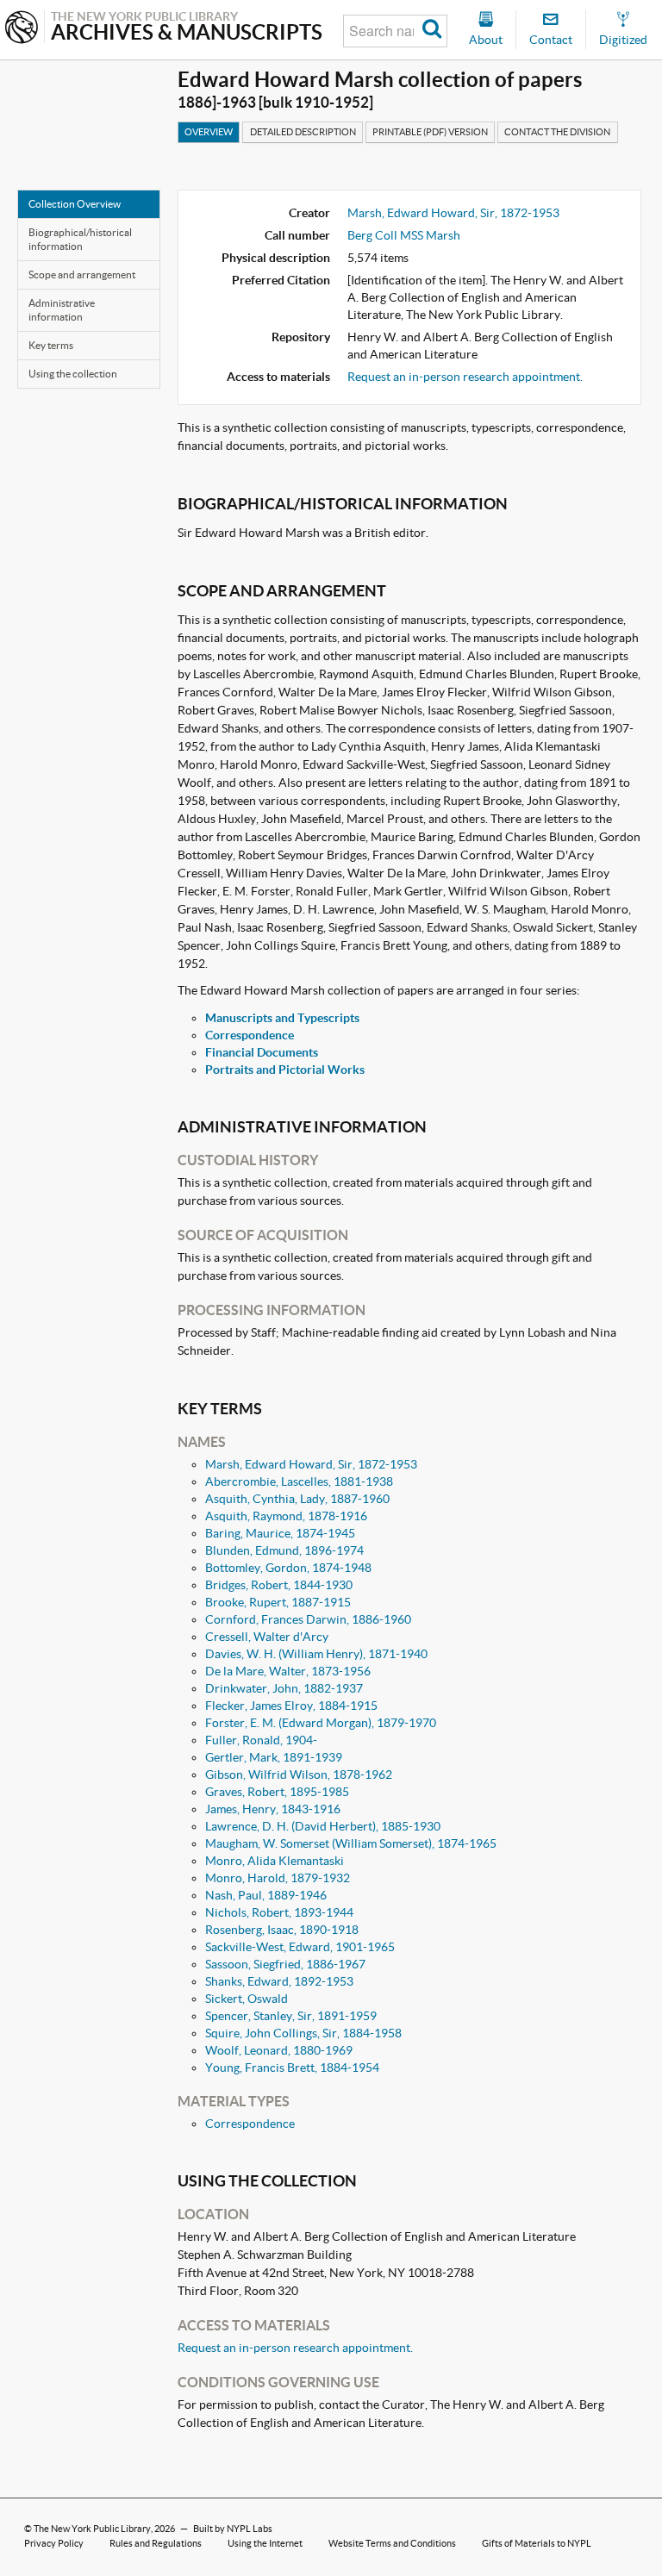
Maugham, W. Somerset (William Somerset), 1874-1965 (351, 1843)
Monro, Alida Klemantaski (275, 1861)
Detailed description (303, 132)
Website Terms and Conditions (392, 2543)
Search (432, 31)
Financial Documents (262, 1052)
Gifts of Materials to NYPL (537, 2543)
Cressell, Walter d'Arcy (267, 1637)
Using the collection (73, 374)
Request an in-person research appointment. (465, 377)
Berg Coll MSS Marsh (404, 235)
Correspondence (250, 1035)
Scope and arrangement (82, 274)
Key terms (51, 345)
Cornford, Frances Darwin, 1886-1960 (308, 1619)
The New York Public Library (92, 2529)
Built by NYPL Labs (233, 2529)
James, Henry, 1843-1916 (273, 1809)
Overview (209, 132)
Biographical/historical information (80, 239)
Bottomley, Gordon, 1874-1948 (288, 1568)
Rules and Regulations (156, 2543)
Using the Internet (265, 2543)
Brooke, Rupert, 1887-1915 (278, 1602)
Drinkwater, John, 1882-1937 (284, 1688)
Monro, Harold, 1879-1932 (278, 1878)
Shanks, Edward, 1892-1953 (279, 1981)
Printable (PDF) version (430, 132)
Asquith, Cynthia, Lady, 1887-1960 (297, 1499)
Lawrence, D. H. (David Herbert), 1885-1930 (323, 1826)
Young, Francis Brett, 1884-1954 (292, 2068)
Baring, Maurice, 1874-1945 (280, 1533)
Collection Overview (75, 204)
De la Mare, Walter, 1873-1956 (288, 1671)
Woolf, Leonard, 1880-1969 (279, 2050)
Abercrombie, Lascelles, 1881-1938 (299, 1481)
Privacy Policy (54, 2543)
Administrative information (62, 310)
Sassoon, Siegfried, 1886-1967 (285, 1964)
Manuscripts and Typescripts (282, 1018)
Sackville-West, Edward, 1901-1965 (300, 1947)
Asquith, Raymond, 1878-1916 (286, 1516)
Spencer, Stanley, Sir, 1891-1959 (291, 2016)
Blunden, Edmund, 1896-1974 (284, 1550)
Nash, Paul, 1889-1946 (266, 1895)
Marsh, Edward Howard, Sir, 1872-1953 (453, 213)
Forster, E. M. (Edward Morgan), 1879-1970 (321, 1723)
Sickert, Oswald (247, 1999)
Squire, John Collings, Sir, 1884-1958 (303, 2033)
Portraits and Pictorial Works (285, 1070)
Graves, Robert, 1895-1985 (277, 1792)
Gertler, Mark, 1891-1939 (274, 1757)
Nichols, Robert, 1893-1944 (279, 1912)
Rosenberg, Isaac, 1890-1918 (282, 1930)
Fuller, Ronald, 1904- (261, 1740)
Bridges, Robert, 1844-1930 (279, 1585)
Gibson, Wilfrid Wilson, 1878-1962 (299, 1775)
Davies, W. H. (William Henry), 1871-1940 (316, 1654)
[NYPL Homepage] (22, 29)
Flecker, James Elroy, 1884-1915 (291, 1706)
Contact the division (557, 132)
